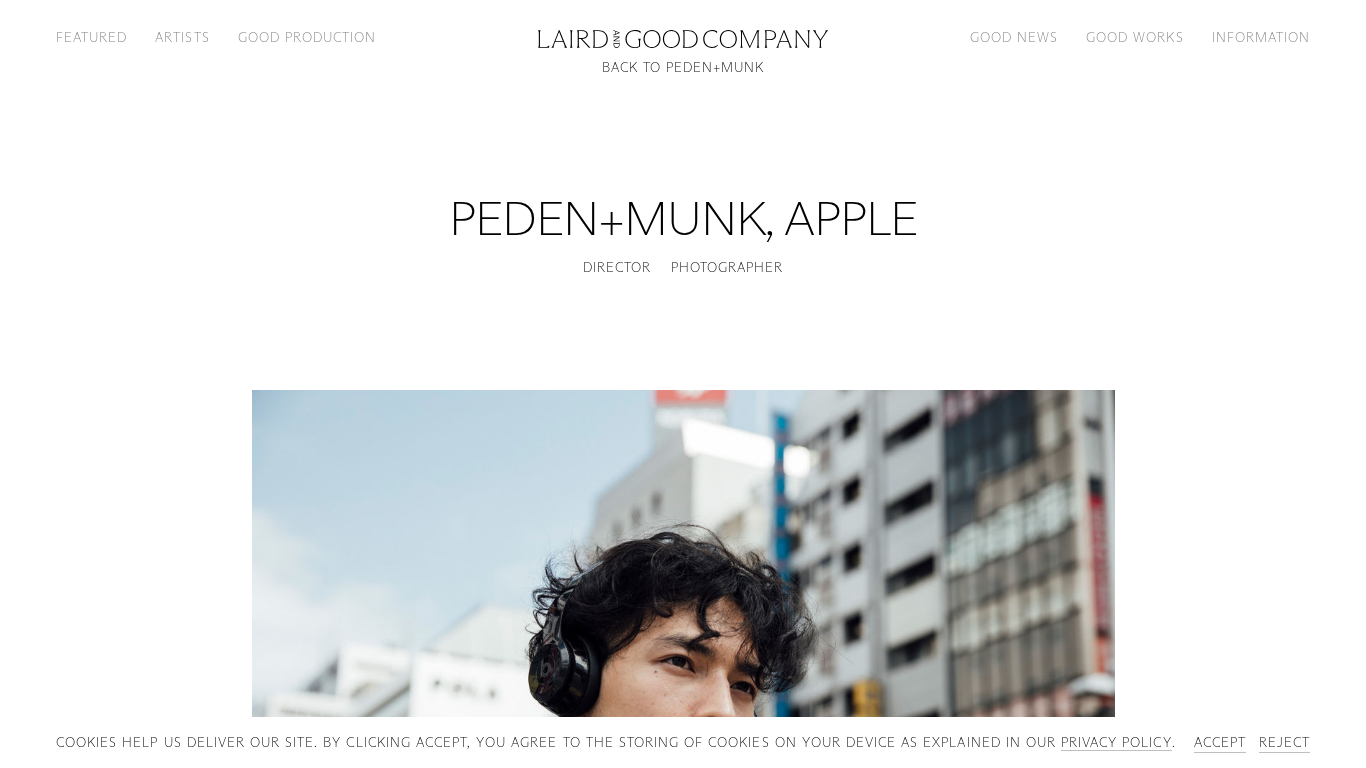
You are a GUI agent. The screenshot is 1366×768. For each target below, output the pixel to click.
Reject (1284, 742)
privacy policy (1116, 742)
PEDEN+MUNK (607, 218)
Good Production (307, 37)
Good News (1014, 37)
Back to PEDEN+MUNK (683, 67)
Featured (91, 37)
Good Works (1134, 37)
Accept (1220, 742)
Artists (182, 37)
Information (1261, 37)
